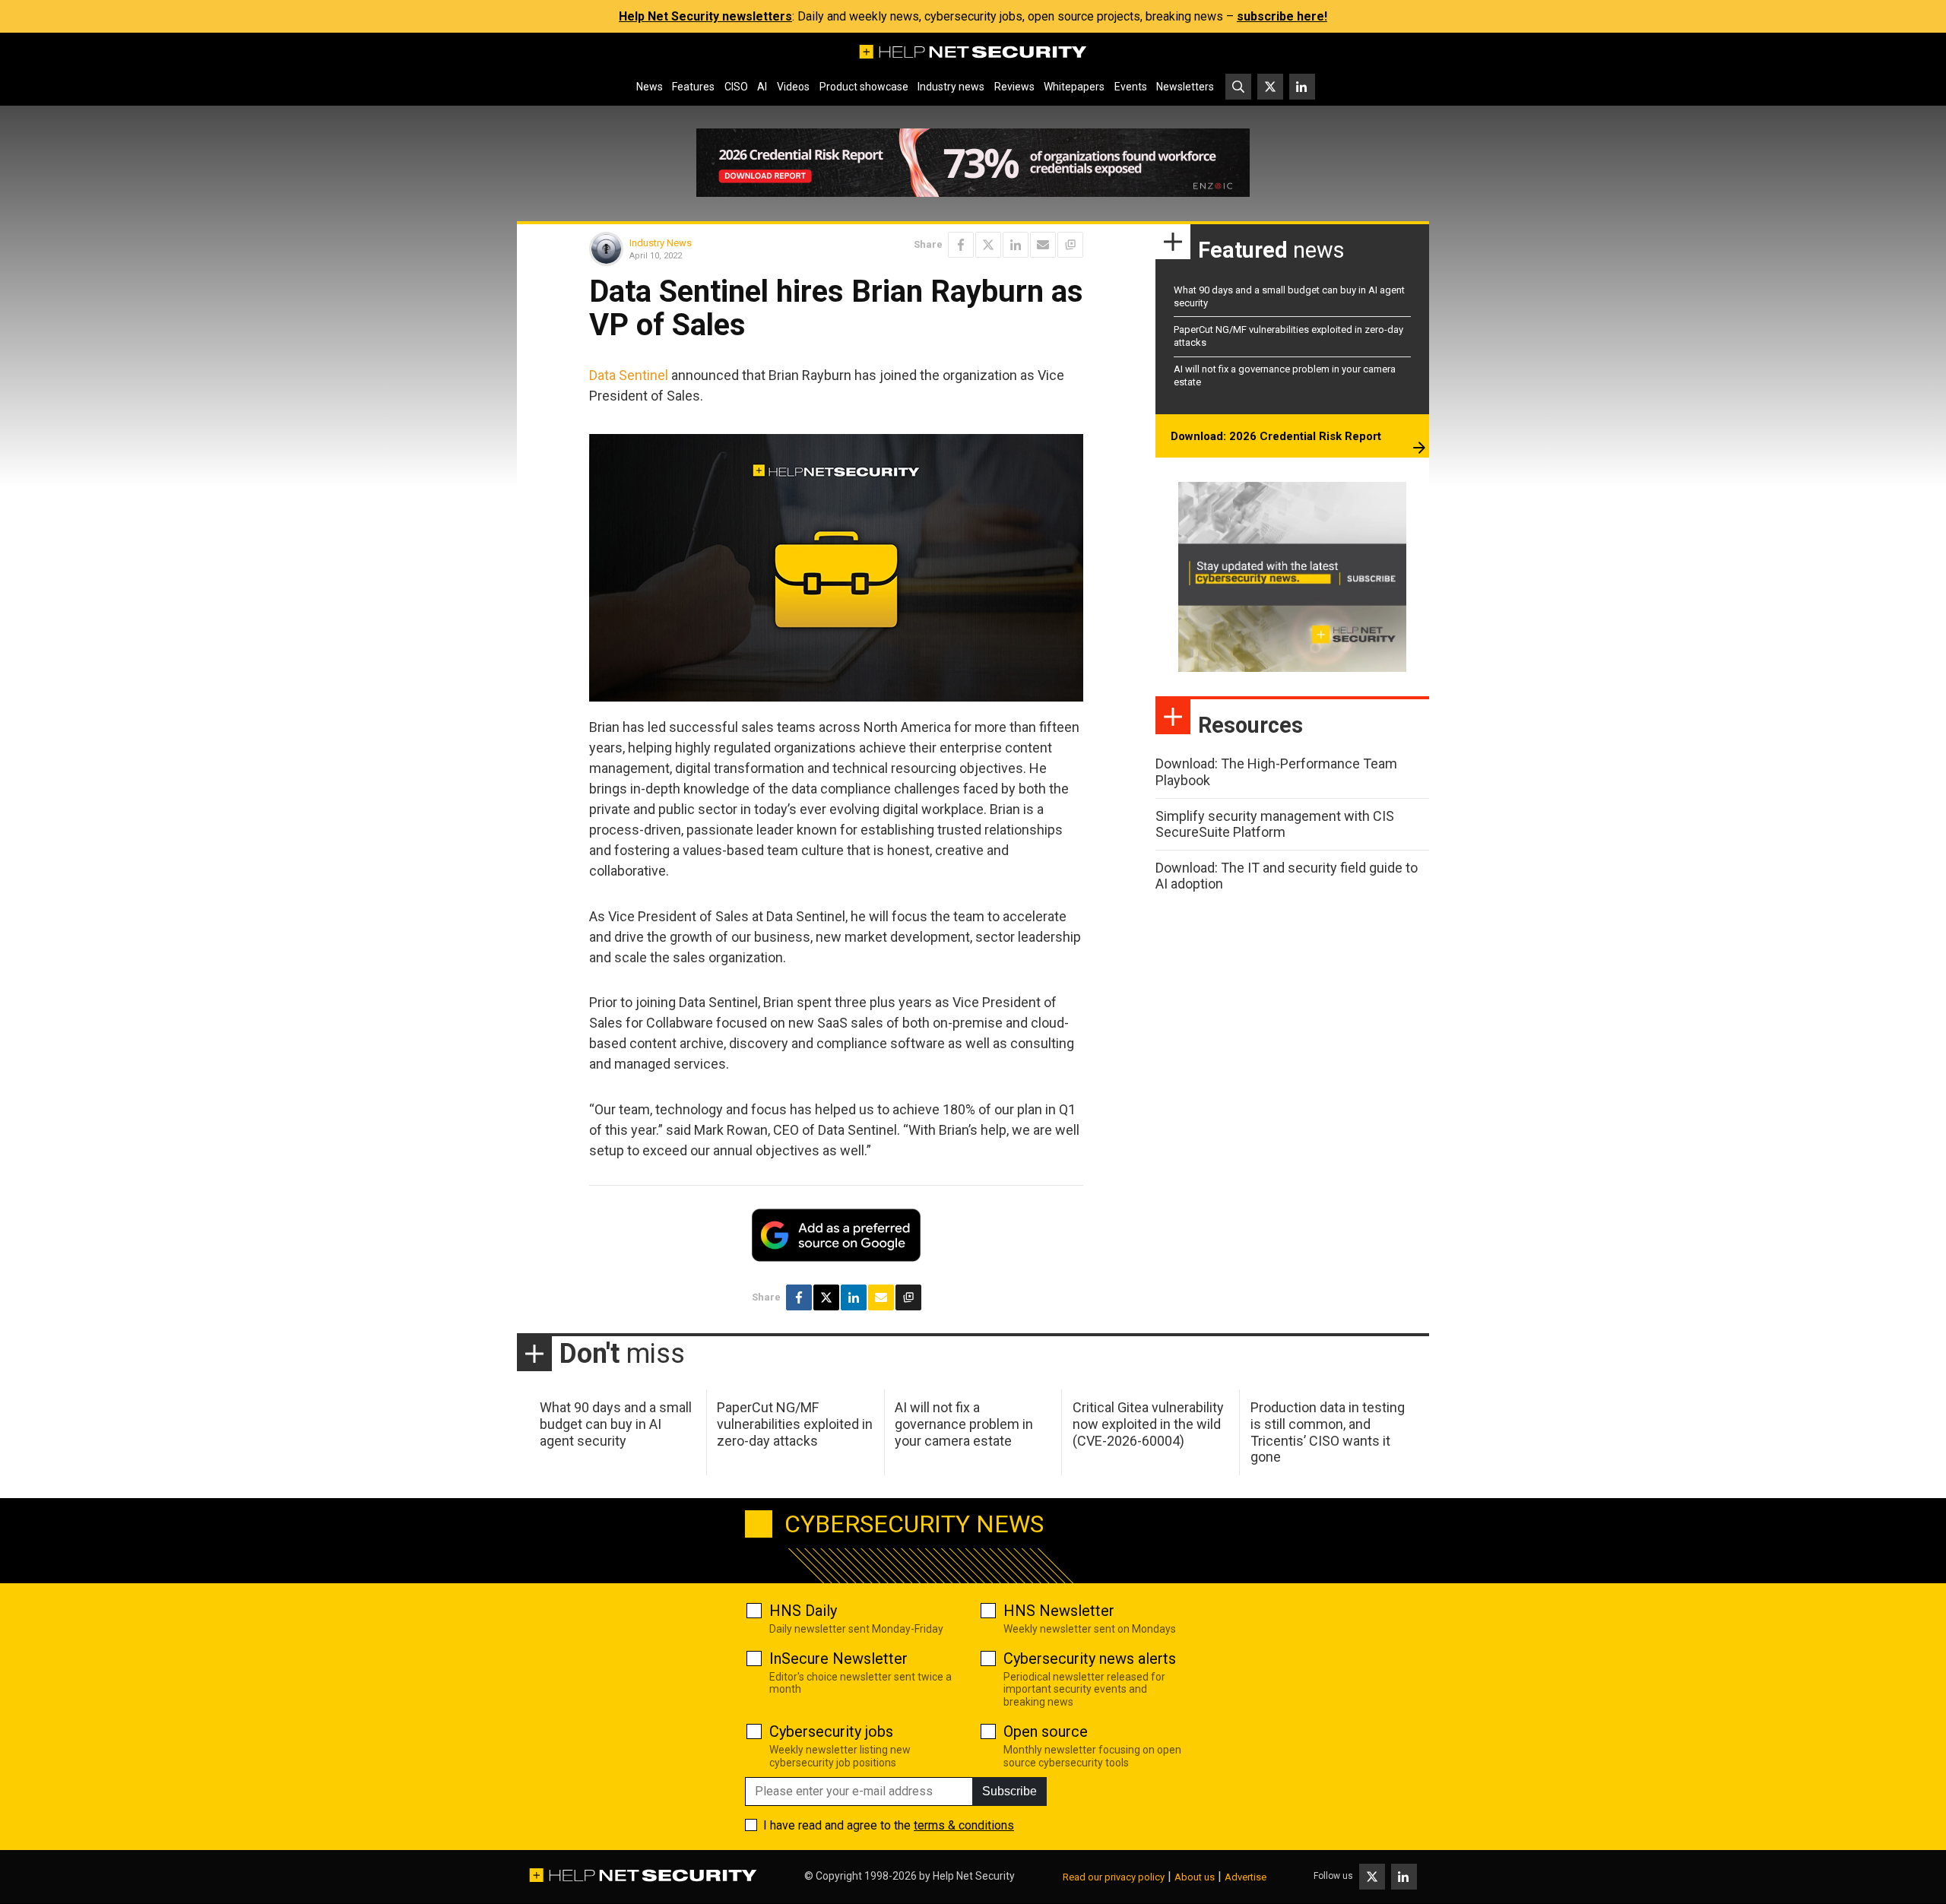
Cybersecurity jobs (831, 1731)
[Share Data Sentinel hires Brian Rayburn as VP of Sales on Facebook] (961, 245)
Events (1131, 87)
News (650, 87)
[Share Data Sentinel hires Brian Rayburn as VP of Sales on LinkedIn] (1016, 245)
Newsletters (1185, 87)
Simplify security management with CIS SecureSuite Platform (1275, 824)
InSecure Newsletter (838, 1658)
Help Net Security (974, 1876)
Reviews (1014, 87)
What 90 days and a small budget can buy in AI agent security (616, 1424)
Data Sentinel (629, 375)
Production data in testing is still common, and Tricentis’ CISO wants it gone (1328, 1432)
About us (1195, 1877)
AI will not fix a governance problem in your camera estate (964, 1424)
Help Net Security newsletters (705, 16)
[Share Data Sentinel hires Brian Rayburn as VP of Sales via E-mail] (1043, 245)
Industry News (661, 243)
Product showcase (864, 87)
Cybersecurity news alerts (1090, 1658)
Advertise (1246, 1877)
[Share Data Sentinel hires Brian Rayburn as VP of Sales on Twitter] (988, 245)
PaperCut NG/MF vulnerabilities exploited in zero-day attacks (795, 1424)
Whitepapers (1074, 87)
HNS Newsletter (1059, 1611)
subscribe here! (1282, 16)
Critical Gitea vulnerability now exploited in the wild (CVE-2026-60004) (1148, 1424)
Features (693, 87)
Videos (793, 87)
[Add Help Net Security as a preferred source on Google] (1070, 245)
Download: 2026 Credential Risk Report (1276, 436)
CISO (736, 87)
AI (762, 87)
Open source (1046, 1731)
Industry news (951, 87)
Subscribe (1009, 1791)
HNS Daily (803, 1611)
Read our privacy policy (1114, 1877)
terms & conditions (964, 1825)
